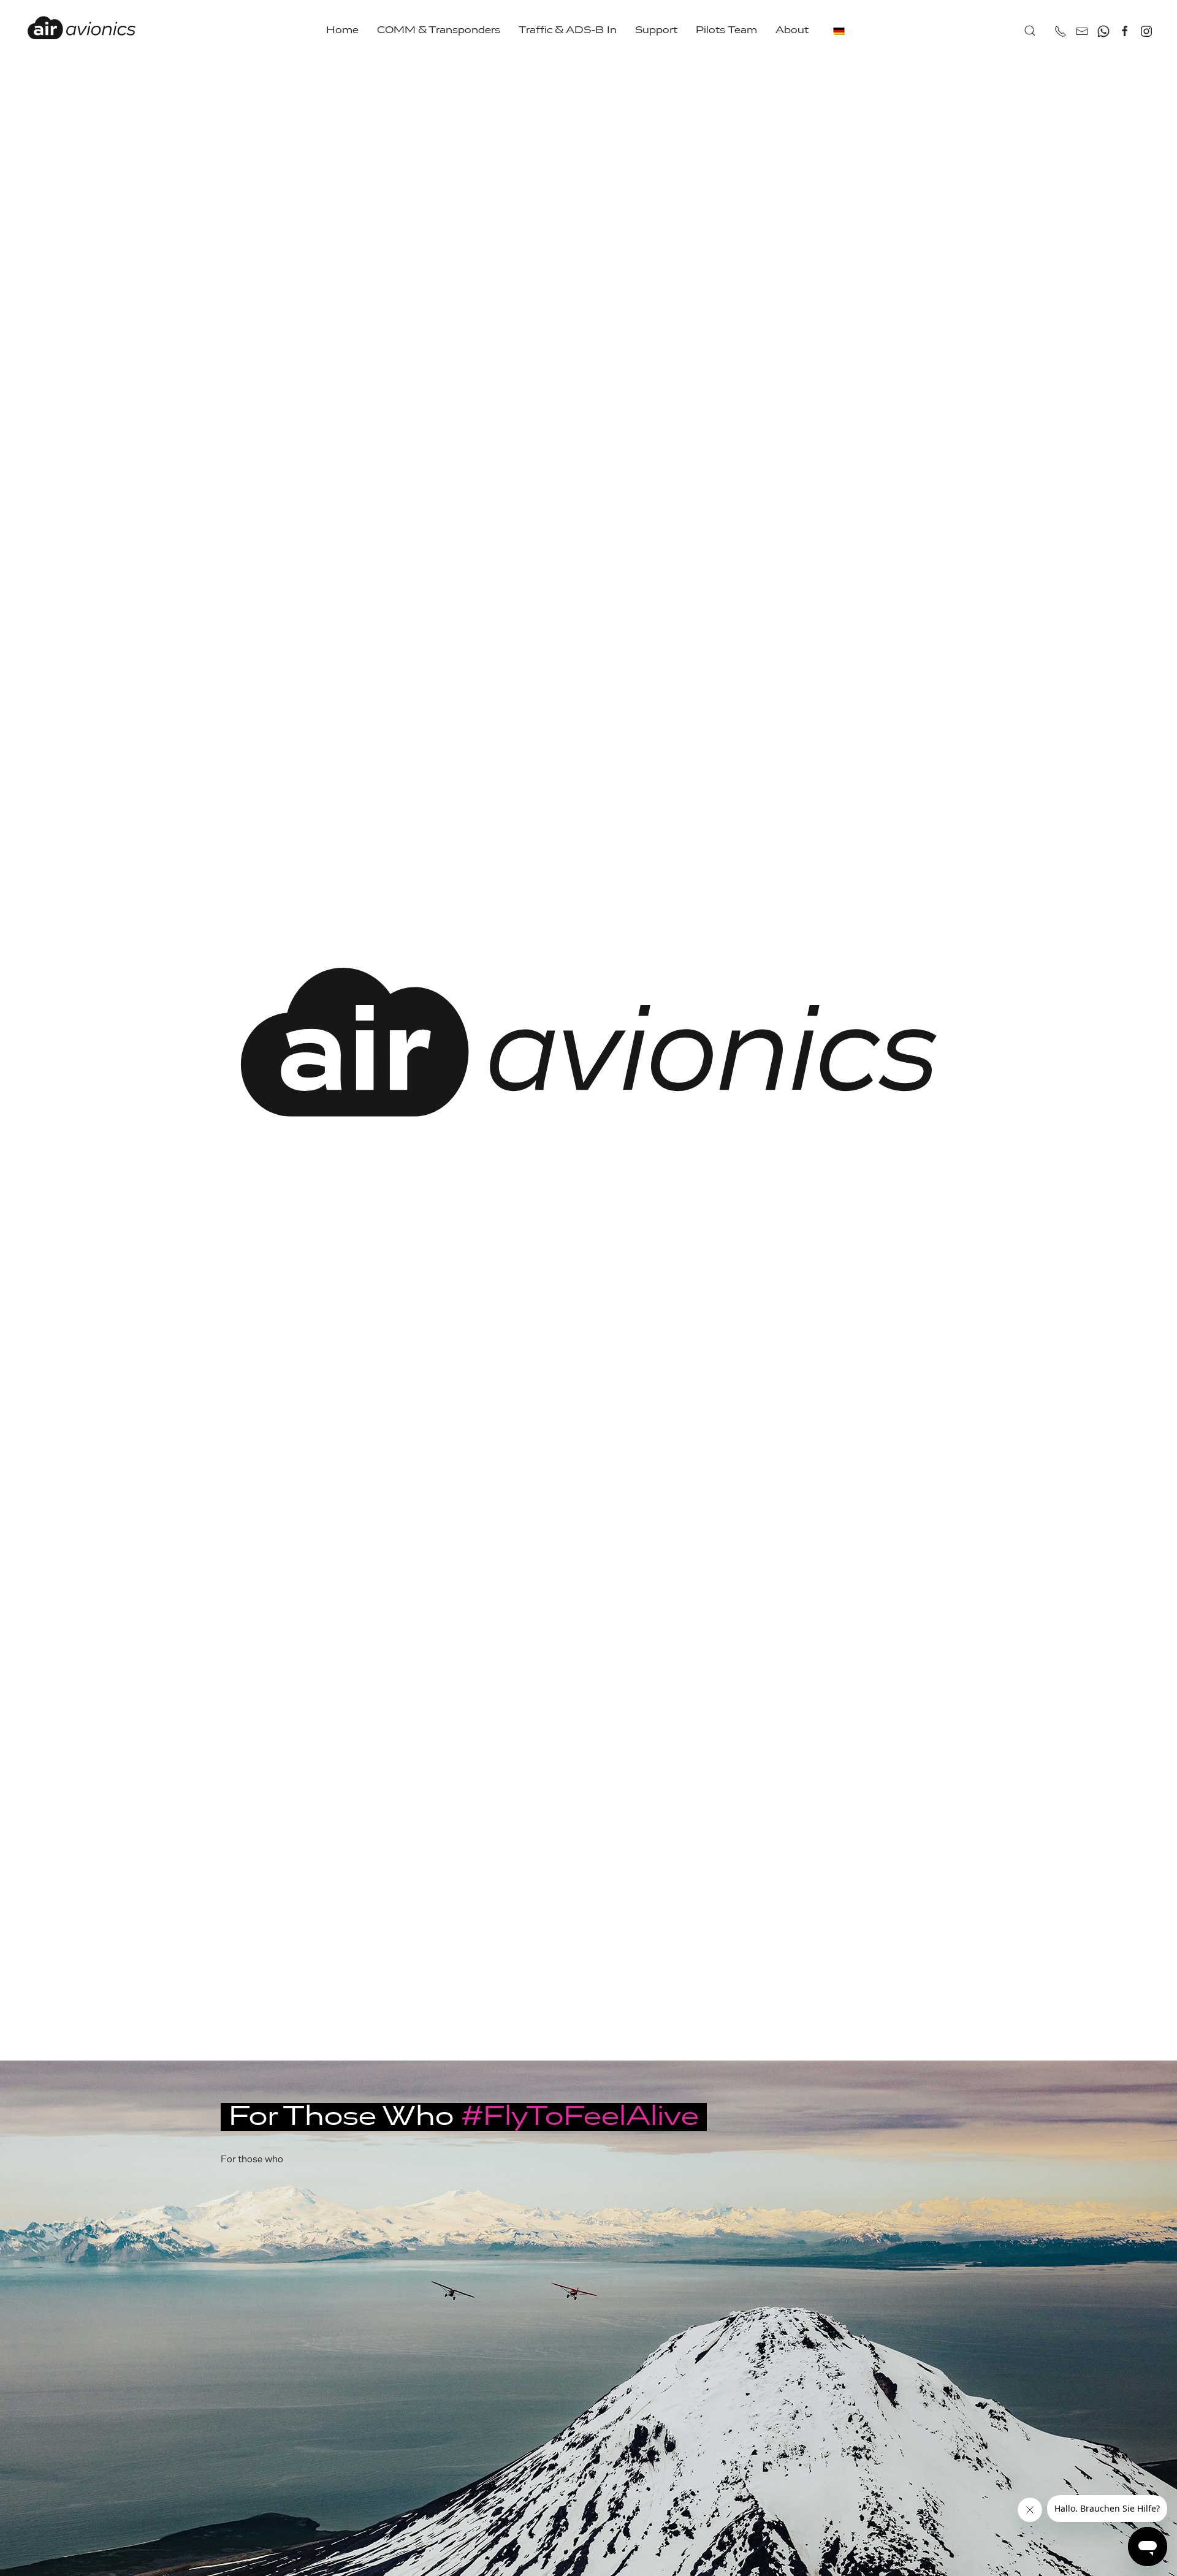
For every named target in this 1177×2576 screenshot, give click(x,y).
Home (342, 30)
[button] (1030, 31)
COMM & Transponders (439, 30)
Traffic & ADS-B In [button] (568, 30)
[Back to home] (82, 31)
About (792, 30)
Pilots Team (726, 30)
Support (656, 30)
